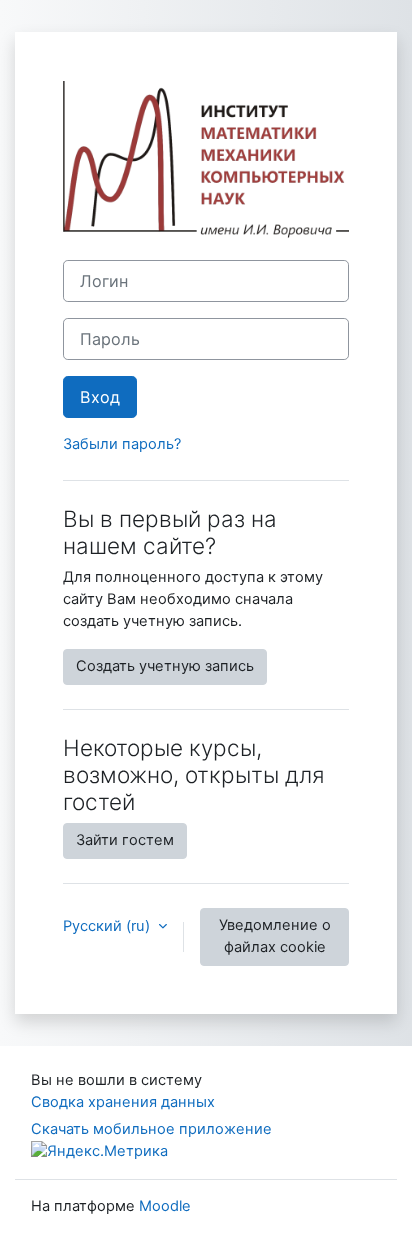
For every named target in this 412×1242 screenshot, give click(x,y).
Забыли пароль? (122, 444)
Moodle (165, 1206)
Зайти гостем (125, 840)
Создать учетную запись (165, 666)
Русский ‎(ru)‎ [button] (108, 926)
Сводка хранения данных (123, 1102)
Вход (100, 397)
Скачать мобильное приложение (151, 1129)
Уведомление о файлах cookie (275, 936)
